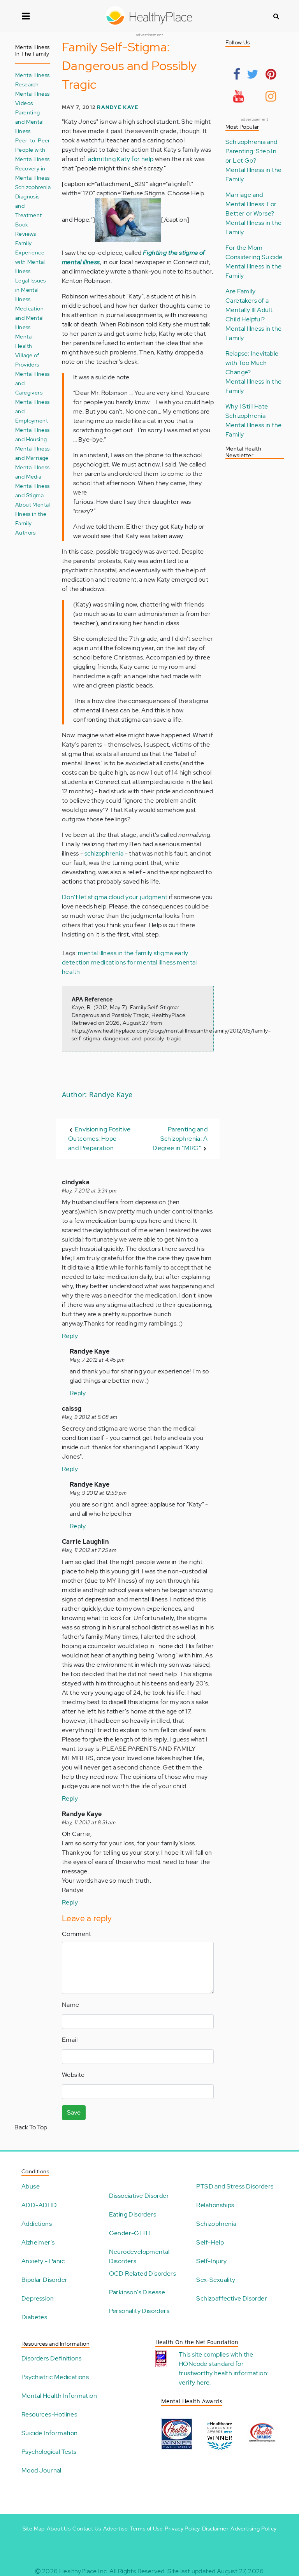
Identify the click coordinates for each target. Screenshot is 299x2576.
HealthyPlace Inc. (84, 2571)
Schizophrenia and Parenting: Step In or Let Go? (252, 151)
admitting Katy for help (121, 159)
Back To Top (31, 2127)
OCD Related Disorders (142, 2274)
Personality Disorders (139, 2311)
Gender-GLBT (130, 2233)
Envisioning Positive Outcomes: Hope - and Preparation (99, 1139)
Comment (77, 1934)
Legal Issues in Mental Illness (31, 290)
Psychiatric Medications (55, 2377)
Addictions (37, 2224)
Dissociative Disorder (139, 2196)
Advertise (116, 2529)
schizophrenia (104, 853)
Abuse (31, 2186)
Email (70, 2040)
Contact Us (87, 2529)
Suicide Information (50, 2433)
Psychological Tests (49, 2452)
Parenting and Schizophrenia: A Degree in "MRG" (180, 1139)
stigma (163, 953)
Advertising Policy (253, 2529)
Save (74, 2112)
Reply (70, 1336)
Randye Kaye (118, 107)
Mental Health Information (59, 2396)
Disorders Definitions (51, 2358)
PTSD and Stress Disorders (235, 2186)
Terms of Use (146, 2529)
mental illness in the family (115, 953)
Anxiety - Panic (43, 2261)
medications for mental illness (133, 962)
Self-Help (210, 2242)
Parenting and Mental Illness (29, 122)
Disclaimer (215, 2529)
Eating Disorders (133, 2214)
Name (71, 2005)
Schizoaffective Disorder (232, 2298)
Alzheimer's (38, 2242)
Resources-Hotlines (49, 2414)
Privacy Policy (182, 2529)
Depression (38, 2298)
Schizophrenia (216, 2224)
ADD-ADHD (39, 2205)
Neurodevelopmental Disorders (139, 2256)
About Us (59, 2529)
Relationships (215, 2205)
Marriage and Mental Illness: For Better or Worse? (251, 204)
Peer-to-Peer (33, 140)
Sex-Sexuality (216, 2280)
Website (73, 2075)
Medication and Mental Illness (29, 318)
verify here (194, 2382)
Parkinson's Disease (137, 2292)
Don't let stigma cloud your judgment (115, 897)
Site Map (34, 2529)
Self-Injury (211, 2261)
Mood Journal (41, 2470)
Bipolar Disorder (44, 2280)
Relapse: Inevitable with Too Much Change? (252, 363)
